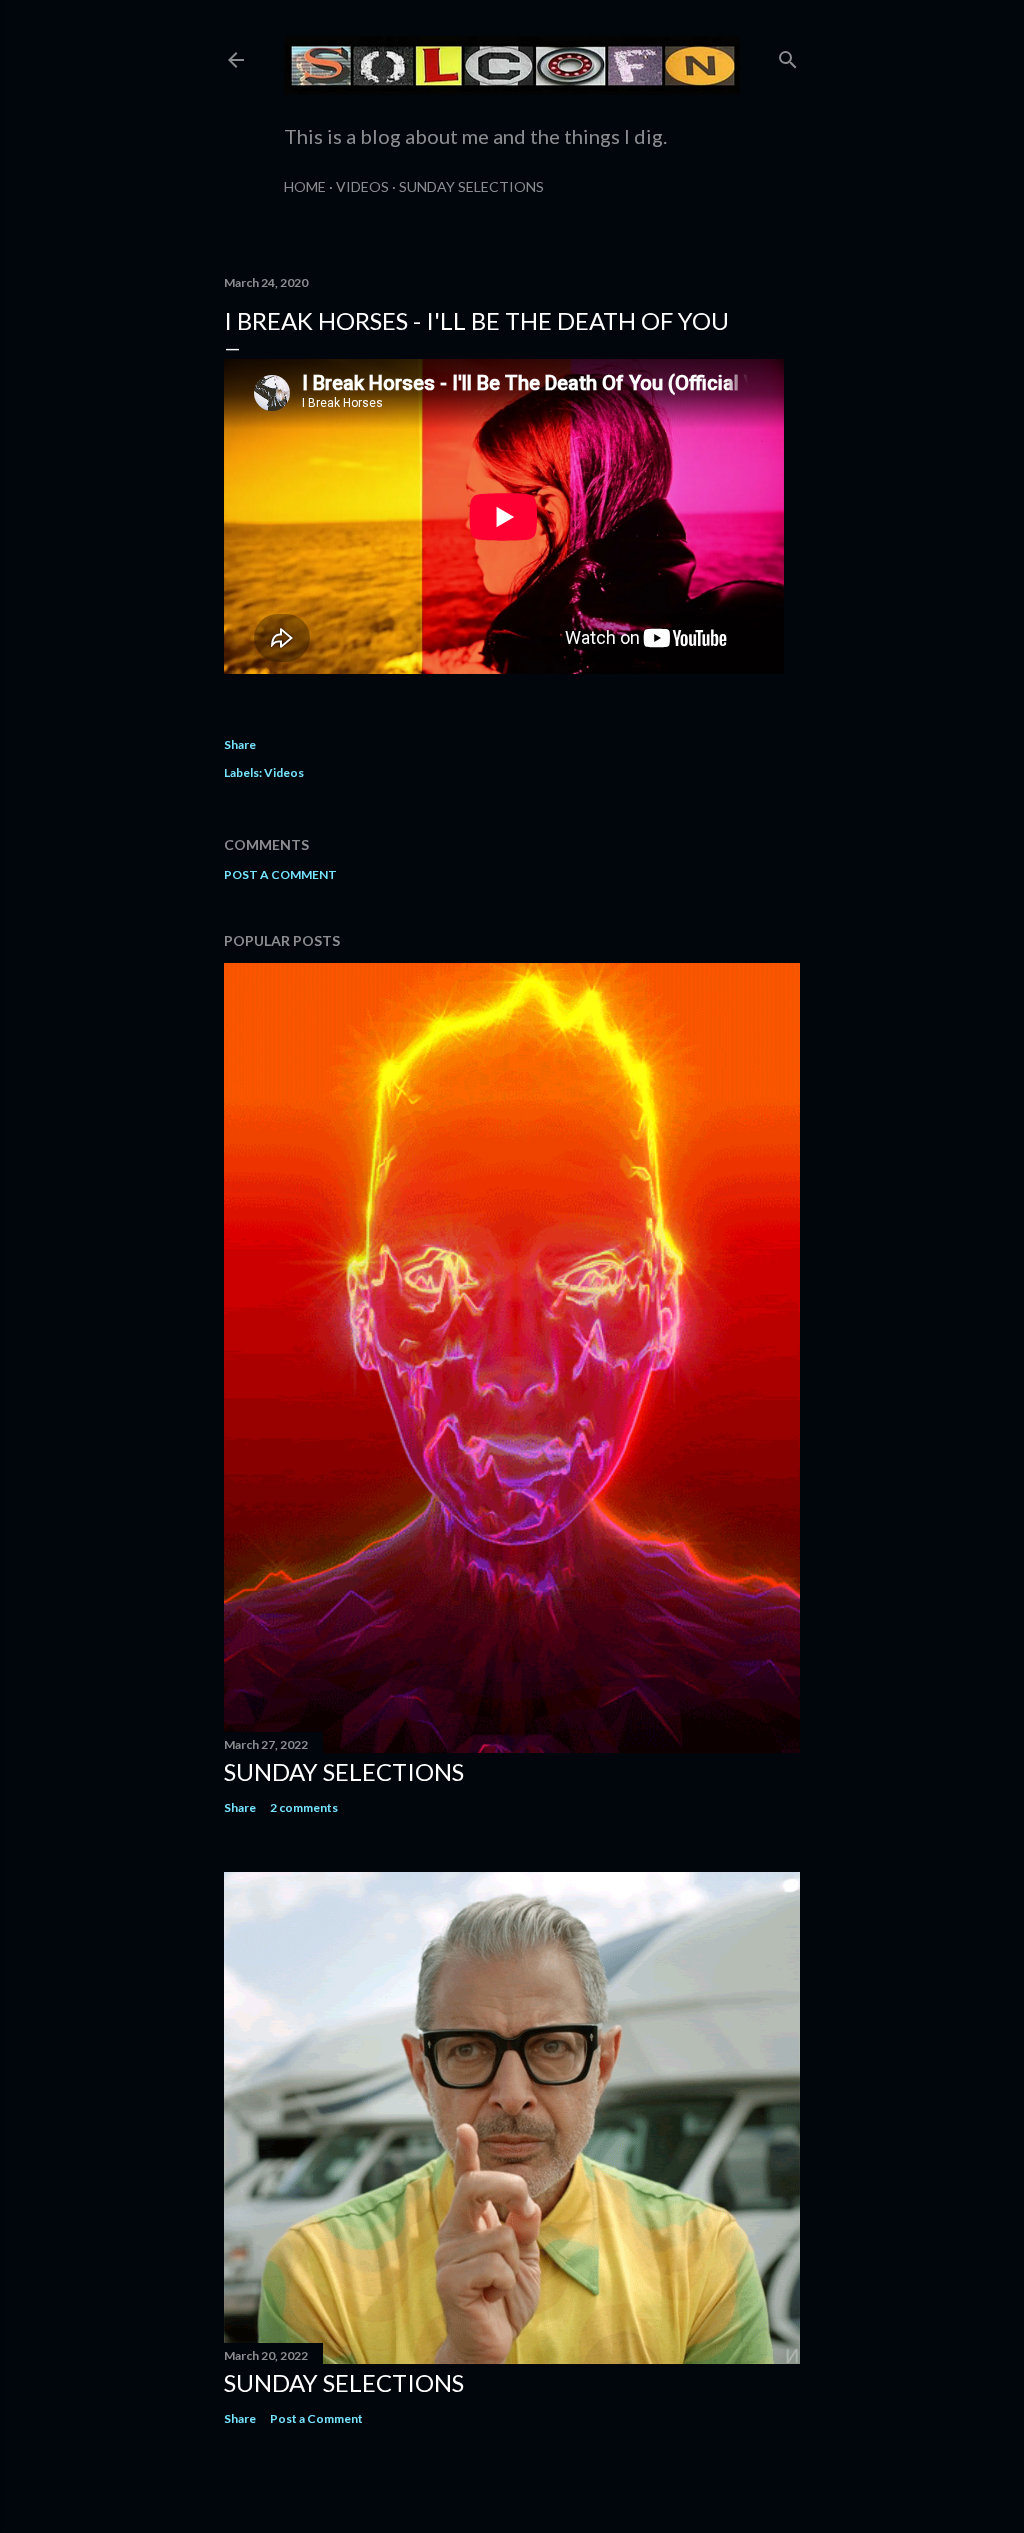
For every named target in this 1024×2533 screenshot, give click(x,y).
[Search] (788, 55)
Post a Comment (280, 874)
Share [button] (240, 744)
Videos (362, 186)
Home (305, 186)
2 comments (304, 1807)
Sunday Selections (471, 186)
